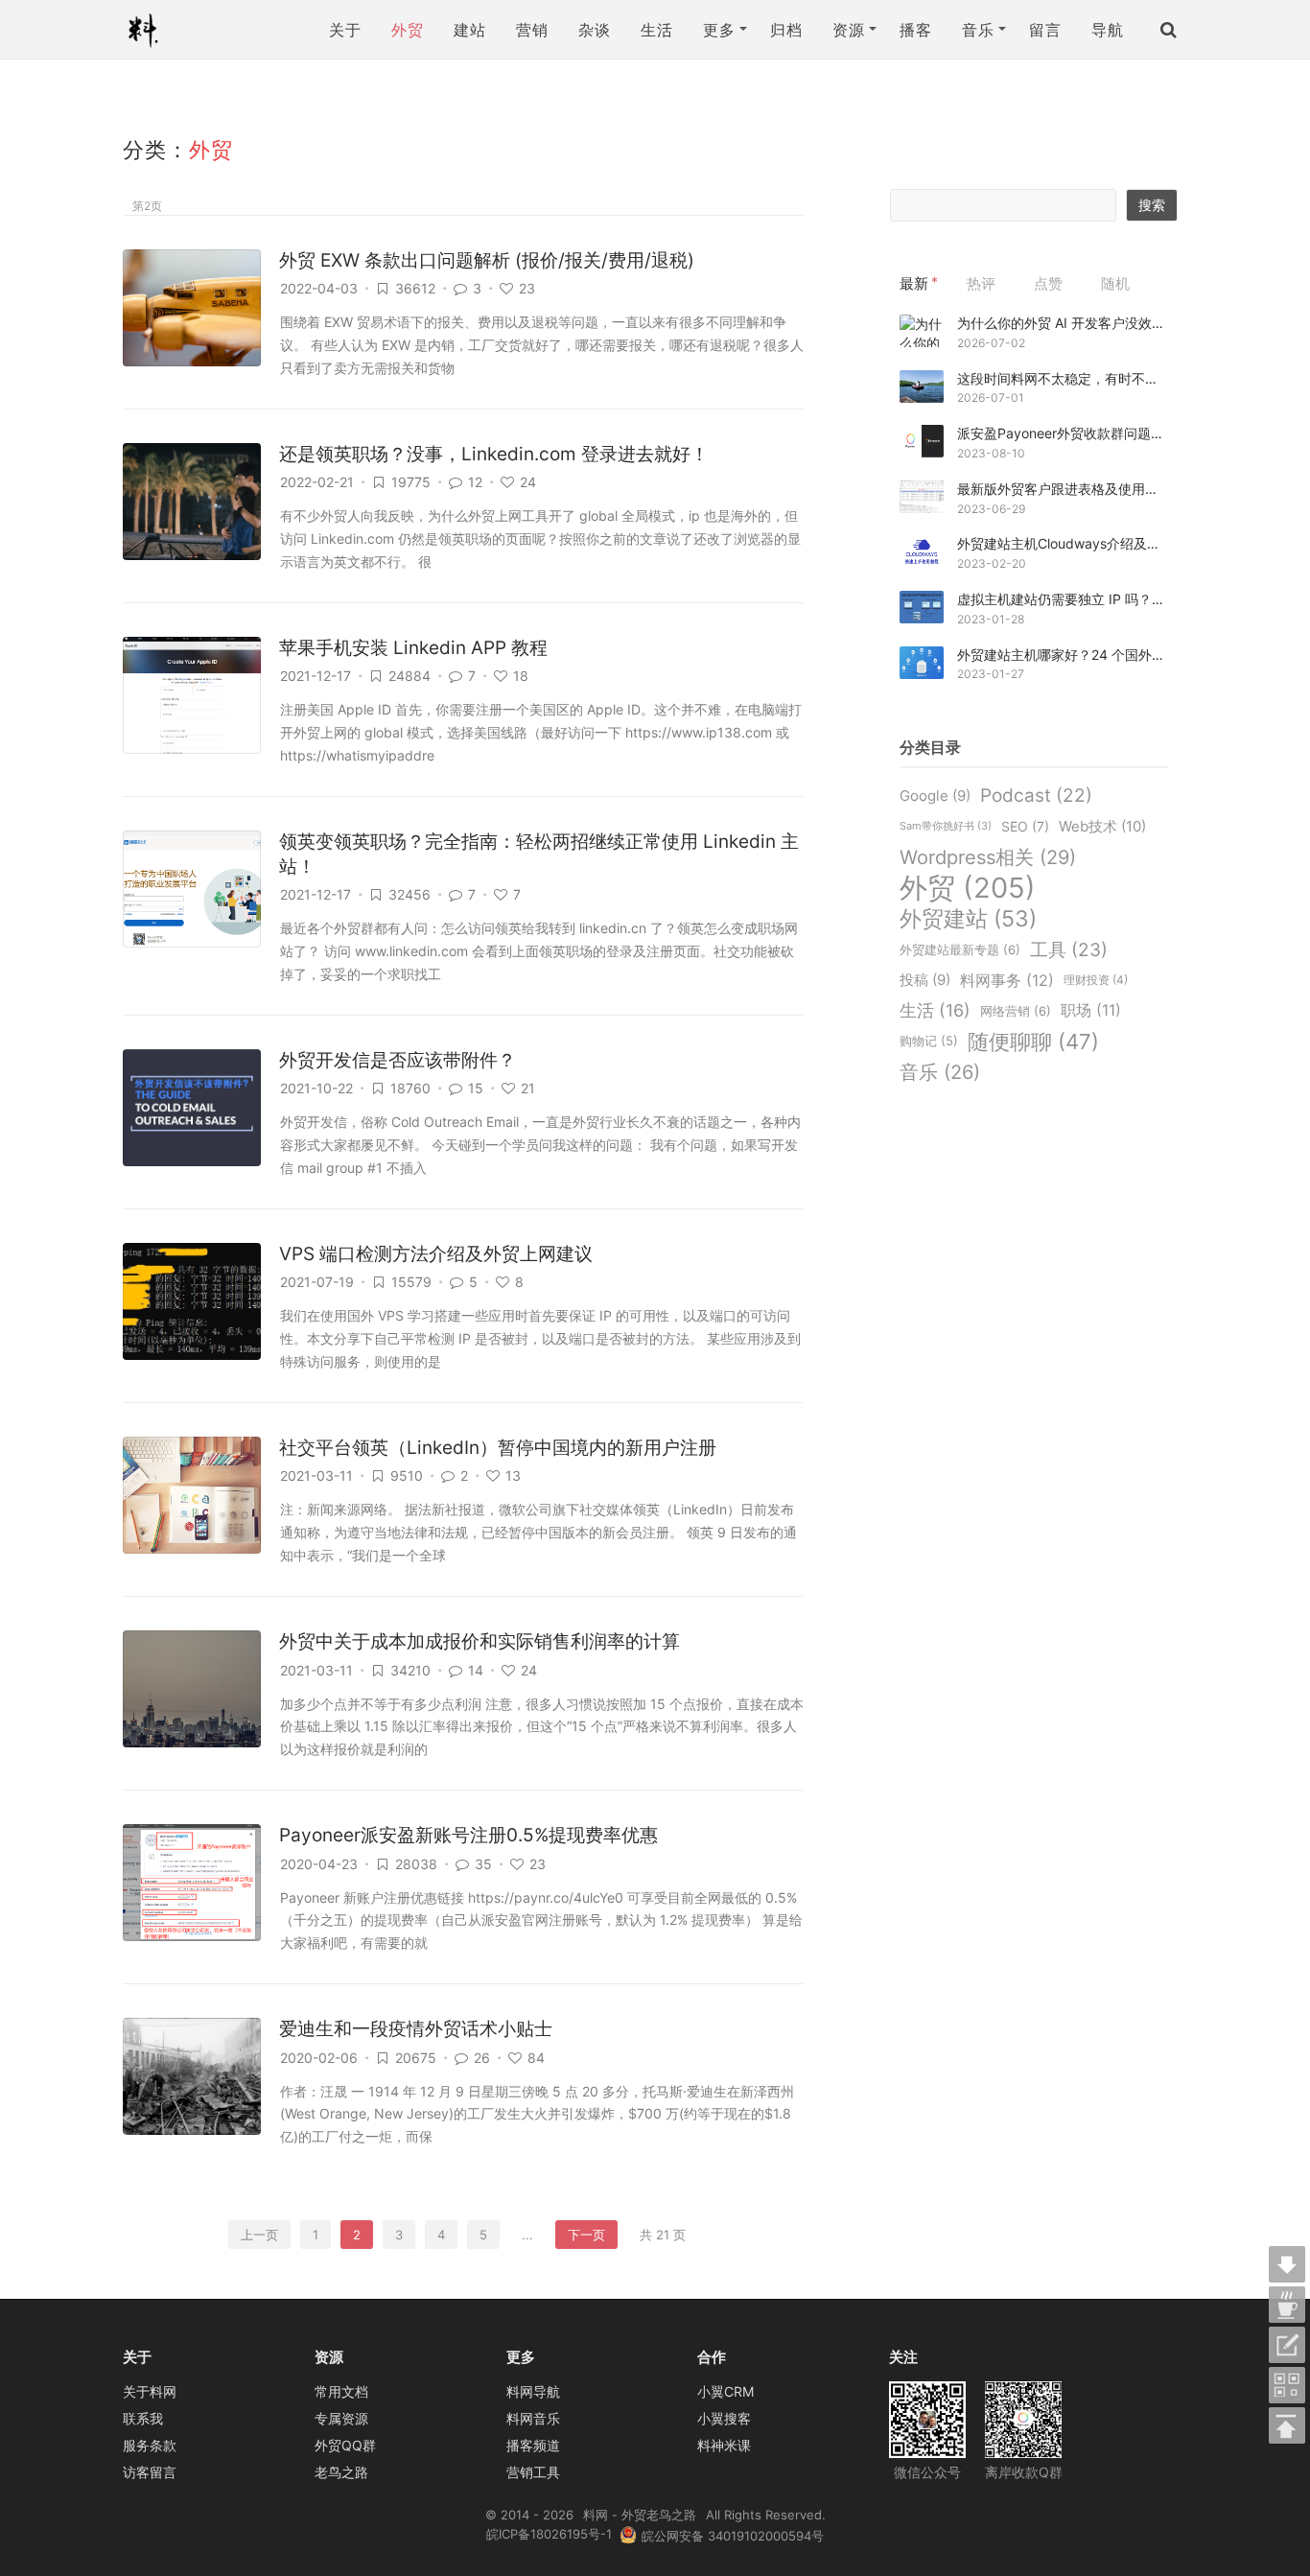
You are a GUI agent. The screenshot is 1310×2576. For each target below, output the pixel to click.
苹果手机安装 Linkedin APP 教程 (413, 648)
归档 (786, 30)
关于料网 (150, 2391)
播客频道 (533, 2445)
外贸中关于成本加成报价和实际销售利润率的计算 (480, 1641)
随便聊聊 (1033, 1042)
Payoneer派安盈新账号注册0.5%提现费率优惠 (468, 1835)
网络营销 (1016, 1011)
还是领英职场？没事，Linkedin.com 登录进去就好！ (494, 454)
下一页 (586, 2235)
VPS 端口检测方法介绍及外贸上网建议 (436, 1254)
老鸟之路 (341, 2472)
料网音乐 (533, 2418)
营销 (532, 30)
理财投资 (1096, 980)
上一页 (259, 2235)
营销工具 (533, 2472)
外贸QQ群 (345, 2445)
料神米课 (724, 2445)
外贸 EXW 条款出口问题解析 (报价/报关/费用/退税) (487, 260)
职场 (1091, 1010)
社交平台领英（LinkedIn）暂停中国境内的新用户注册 (498, 1448)
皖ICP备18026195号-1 (549, 2534)
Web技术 (1102, 826)
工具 (1069, 949)
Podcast (1036, 796)
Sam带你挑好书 (946, 826)
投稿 (925, 980)
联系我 (143, 2418)
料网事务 (1007, 980)
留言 (1045, 30)
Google (935, 796)
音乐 (940, 1072)
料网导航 (533, 2391)
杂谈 (594, 30)
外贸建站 (968, 919)
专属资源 (341, 2418)
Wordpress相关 (988, 857)
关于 (345, 30)
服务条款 (150, 2445)
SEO (1025, 826)
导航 (1107, 30)
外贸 (407, 30)
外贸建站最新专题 (960, 949)
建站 (469, 30)
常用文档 (341, 2391)
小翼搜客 (724, 2418)
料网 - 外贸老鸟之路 (151, 30)
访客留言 (150, 2472)
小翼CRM (725, 2391)
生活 (656, 30)
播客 (915, 30)
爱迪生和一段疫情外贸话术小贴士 (416, 2029)
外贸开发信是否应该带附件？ (398, 1060)
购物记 (929, 1041)
